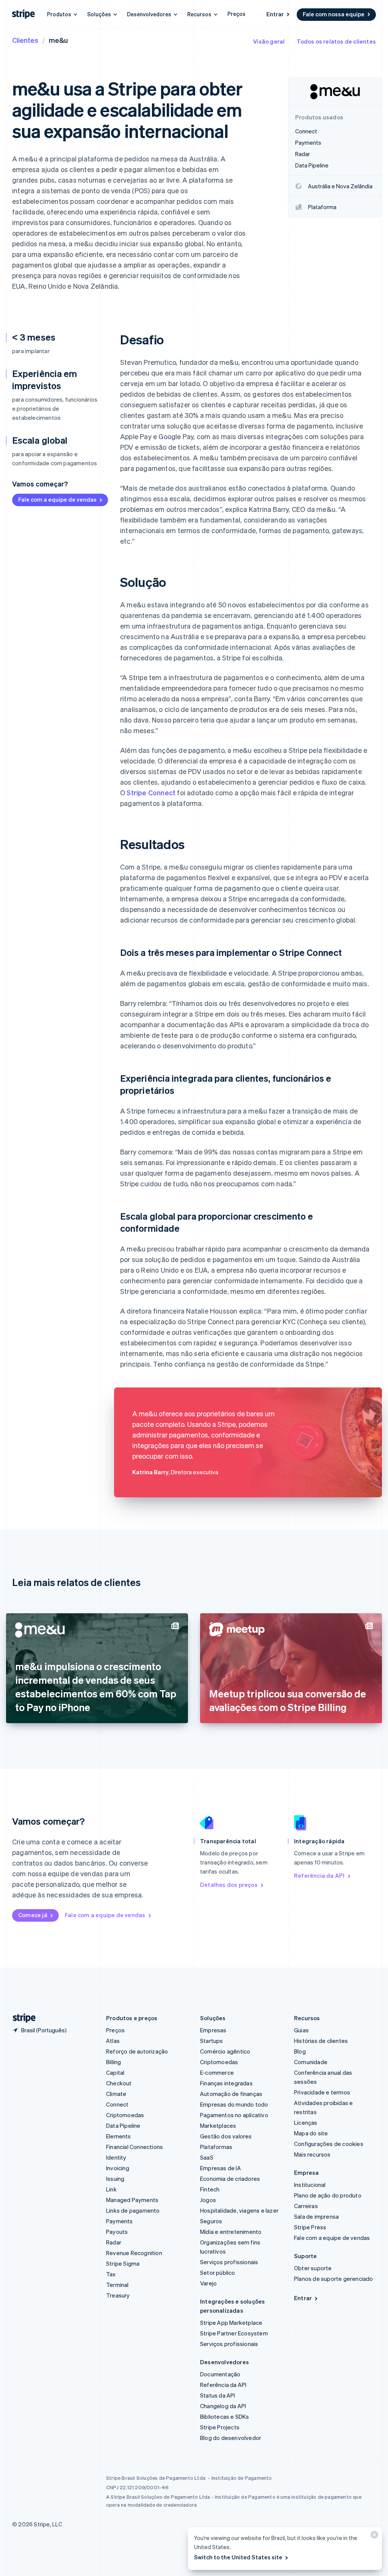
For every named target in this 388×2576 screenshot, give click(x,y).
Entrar (275, 14)
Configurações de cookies (329, 2144)
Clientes (25, 40)
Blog (300, 2051)
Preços (236, 14)
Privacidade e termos (322, 2092)
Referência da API (319, 1875)
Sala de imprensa (316, 2216)
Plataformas (216, 2147)
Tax (111, 2274)
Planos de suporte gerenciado (334, 2279)
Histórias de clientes (321, 2041)
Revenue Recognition (134, 2253)
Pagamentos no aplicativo (234, 2115)
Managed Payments (132, 2200)
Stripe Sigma (123, 2263)
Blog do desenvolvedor (231, 2438)
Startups (212, 2041)
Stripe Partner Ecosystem (234, 2333)
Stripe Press (310, 2227)
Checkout (119, 2083)
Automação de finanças (231, 2094)
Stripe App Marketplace (231, 2323)
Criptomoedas (125, 2115)
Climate (116, 2094)
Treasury (118, 2295)
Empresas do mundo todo (234, 2104)
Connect (117, 2104)
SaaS (207, 2157)
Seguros (211, 2221)
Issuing (115, 2179)
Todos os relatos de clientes (336, 41)
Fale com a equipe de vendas (57, 499)
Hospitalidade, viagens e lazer (239, 2210)
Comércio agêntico (225, 2051)
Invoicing (118, 2168)
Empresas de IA (221, 2168)
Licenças (306, 2122)
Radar (114, 2242)
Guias (301, 2030)
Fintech (210, 2189)
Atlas (113, 2041)
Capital (115, 2072)
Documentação (220, 2374)
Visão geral (269, 41)
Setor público (218, 2273)
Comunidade (311, 2062)
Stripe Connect (151, 792)
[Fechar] (373, 2536)
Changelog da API (223, 2406)
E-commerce (217, 2072)
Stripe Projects (220, 2427)
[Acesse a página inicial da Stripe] (21, 2018)
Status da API (218, 2395)
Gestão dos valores (226, 2136)
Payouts (117, 2232)
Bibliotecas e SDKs (225, 2416)
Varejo (208, 2283)
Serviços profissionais (229, 2262)
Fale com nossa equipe (334, 14)
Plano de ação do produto (328, 2195)
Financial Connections (135, 2147)
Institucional (310, 2185)
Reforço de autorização (137, 2051)
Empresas (213, 2030)
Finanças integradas (226, 2083)
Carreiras (306, 2206)
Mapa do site (311, 2133)
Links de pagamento (133, 2210)
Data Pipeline (123, 2126)
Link (111, 2189)
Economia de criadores (230, 2179)
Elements (119, 2136)
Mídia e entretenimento (231, 2232)
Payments (120, 2221)
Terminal (117, 2285)
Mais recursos (312, 2154)
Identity (116, 2157)
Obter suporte (313, 2268)
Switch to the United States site (238, 2557)
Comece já (33, 1915)
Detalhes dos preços (229, 1885)
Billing (113, 2062)
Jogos (208, 2200)
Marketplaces (218, 2126)
